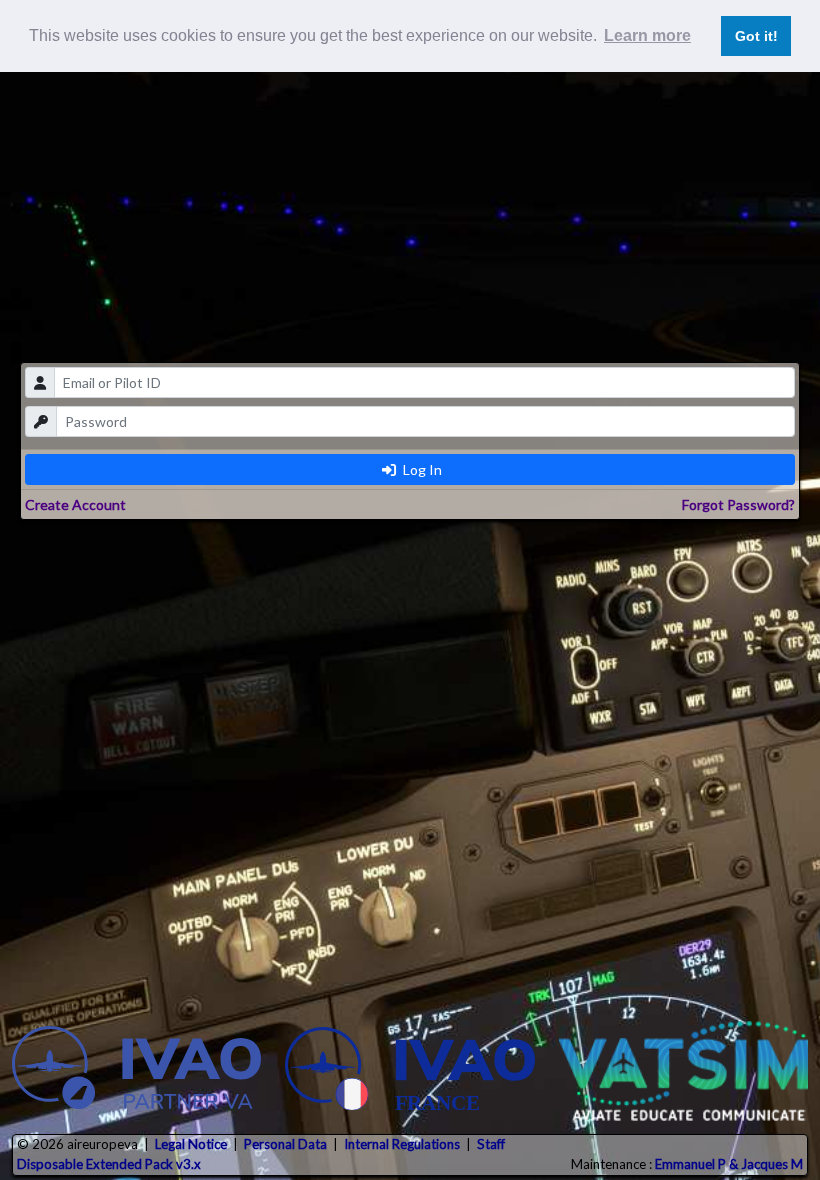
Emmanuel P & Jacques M (729, 1164)
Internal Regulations (402, 1144)
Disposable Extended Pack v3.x (109, 1164)
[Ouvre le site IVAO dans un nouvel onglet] (136, 1071)
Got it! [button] (756, 36)
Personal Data (285, 1144)
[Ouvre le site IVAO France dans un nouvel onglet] (409, 1071)
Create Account (75, 504)
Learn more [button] (647, 35)
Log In (421, 469)
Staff (491, 1144)
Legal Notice (191, 1144)
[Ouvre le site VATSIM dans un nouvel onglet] (683, 1071)
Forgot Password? (738, 504)
